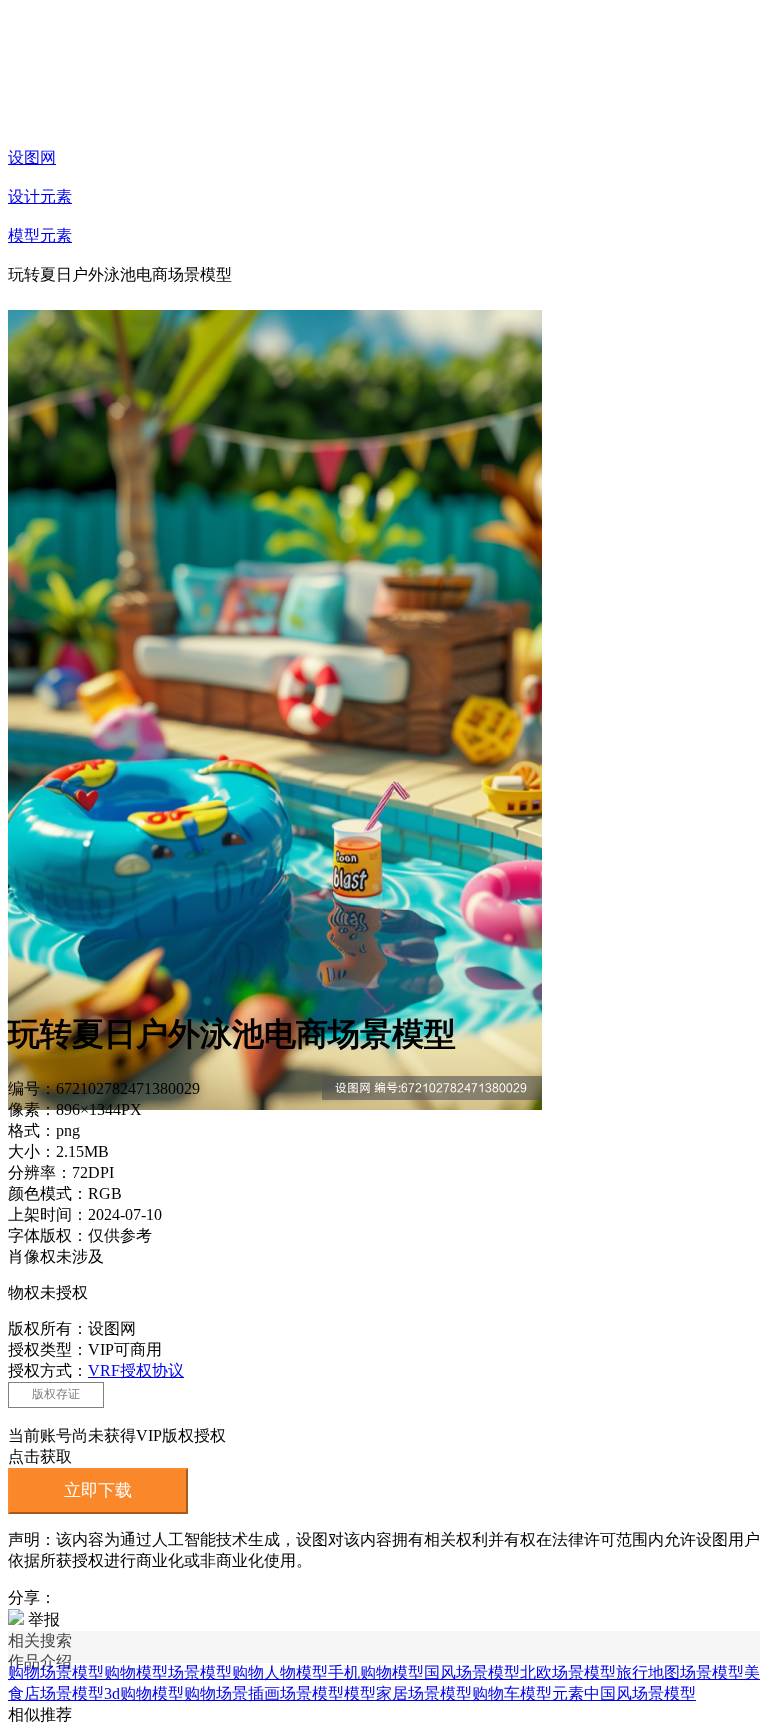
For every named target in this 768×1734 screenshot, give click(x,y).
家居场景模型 (424, 1693)
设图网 (32, 157)
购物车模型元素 (528, 1693)
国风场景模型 (472, 1672)
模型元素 (40, 235)
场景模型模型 (328, 1693)
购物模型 (136, 1672)
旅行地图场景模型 (680, 1672)
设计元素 (40, 196)
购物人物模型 (280, 1672)
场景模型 (200, 1672)
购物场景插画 (232, 1693)
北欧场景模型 (568, 1672)
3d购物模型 (144, 1693)
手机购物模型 (376, 1672)
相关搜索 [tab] (40, 1640)
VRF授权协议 (136, 1370)
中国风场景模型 (640, 1693)
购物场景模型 (56, 1672)
